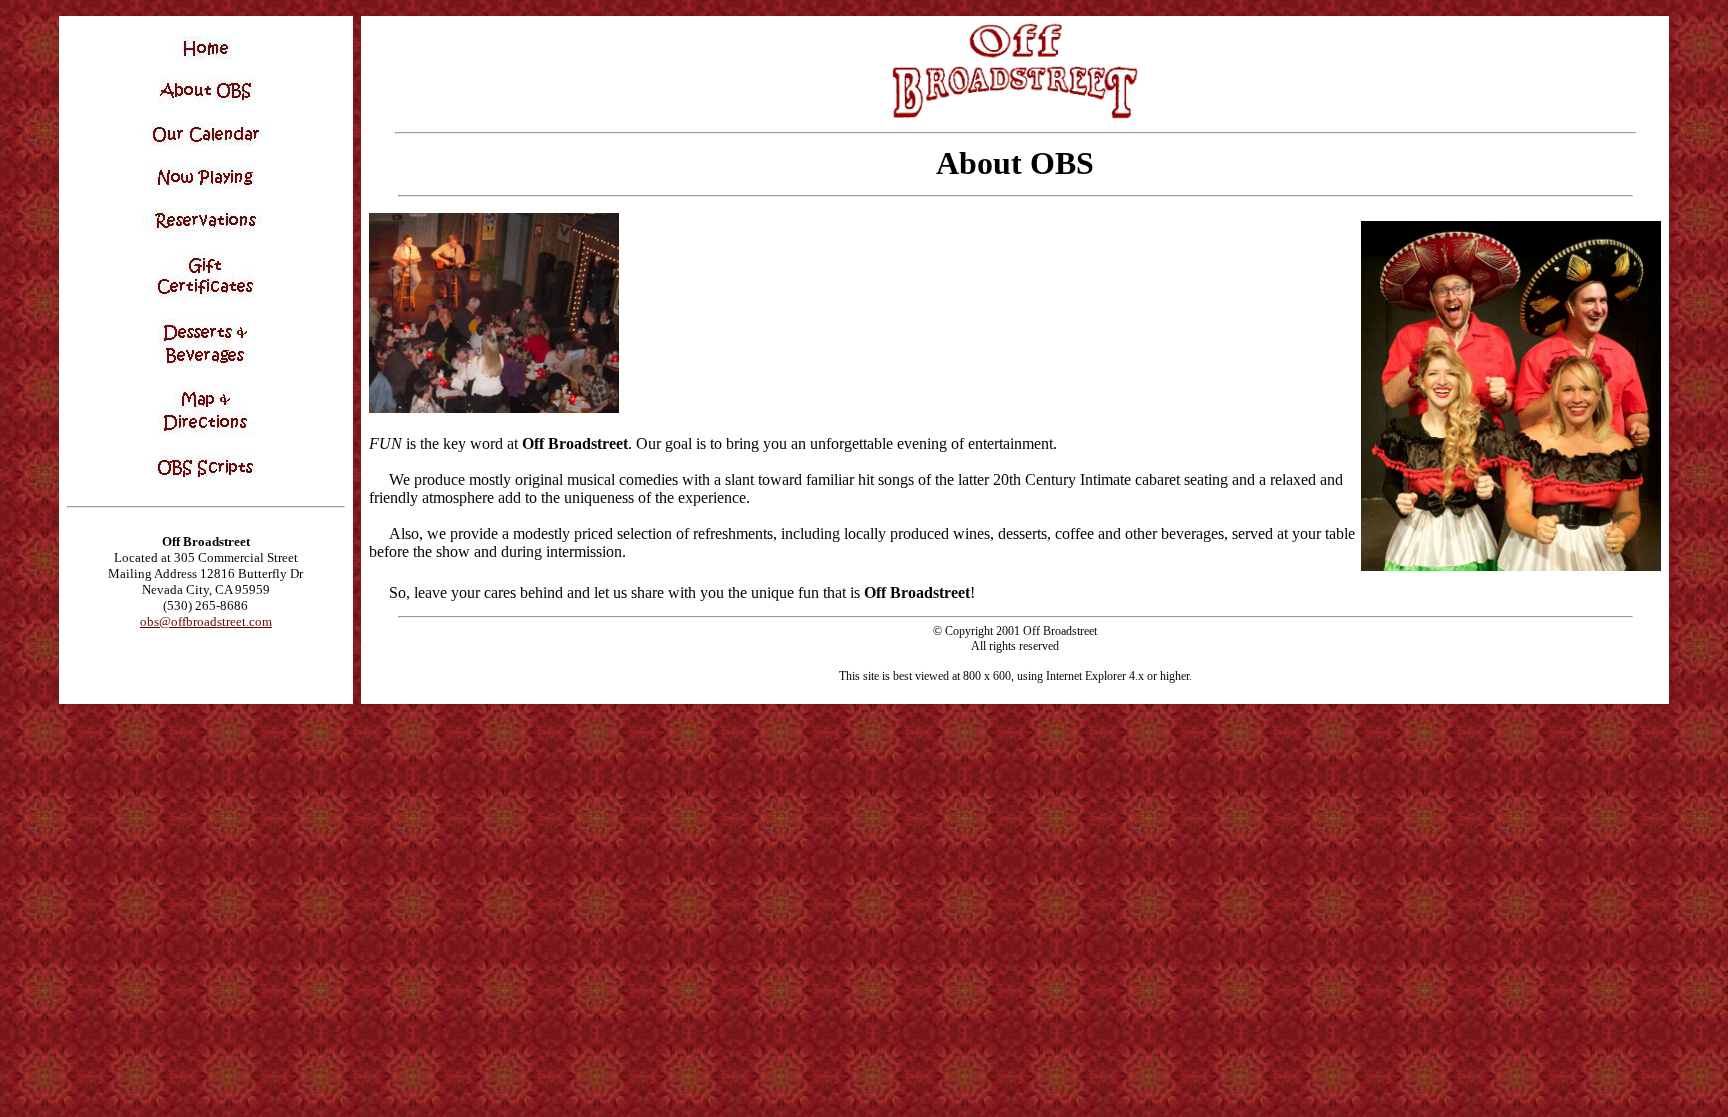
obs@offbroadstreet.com (206, 621)
